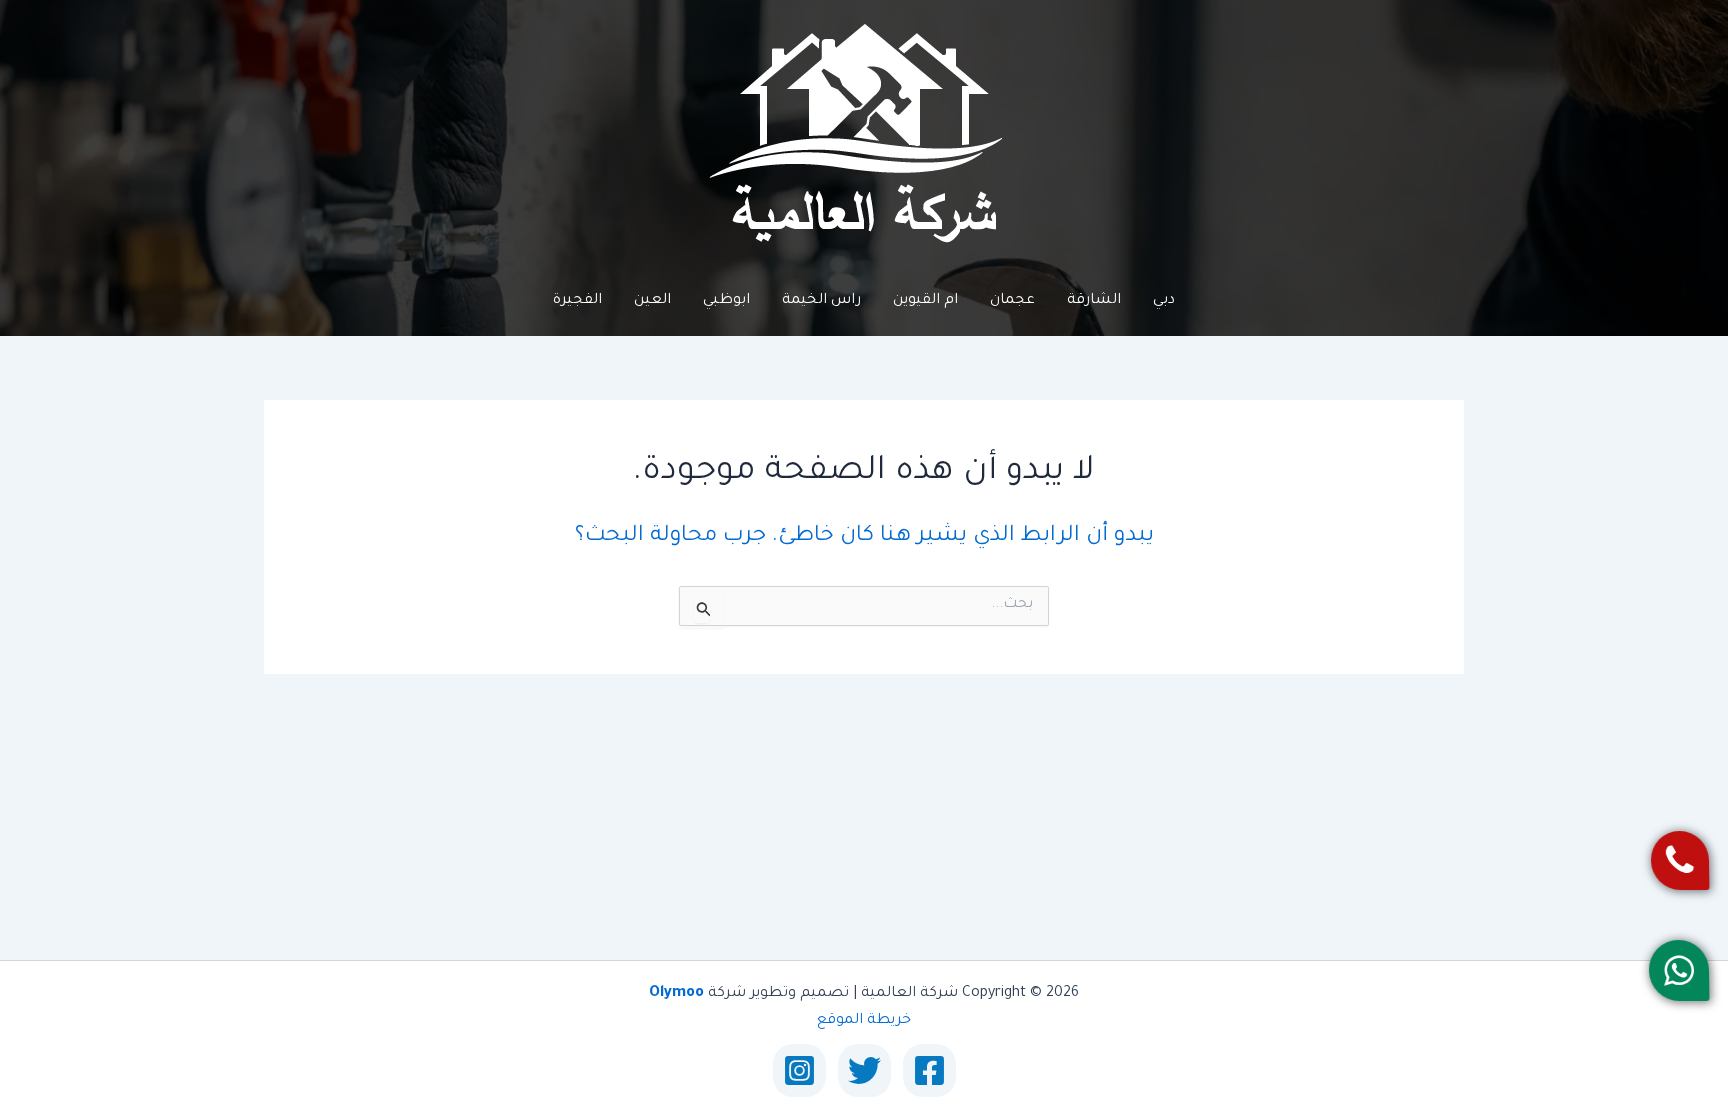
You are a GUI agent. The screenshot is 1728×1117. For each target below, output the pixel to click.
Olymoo (676, 994)
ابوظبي (726, 301)
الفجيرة (577, 301)
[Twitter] (864, 1070)
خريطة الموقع (864, 1021)
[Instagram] (799, 1070)
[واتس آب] (1678, 970)
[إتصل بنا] (1679, 860)
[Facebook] (929, 1070)
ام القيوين (925, 301)
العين (652, 301)
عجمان (1012, 301)
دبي (1164, 301)
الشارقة (1094, 301)
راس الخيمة (821, 301)
